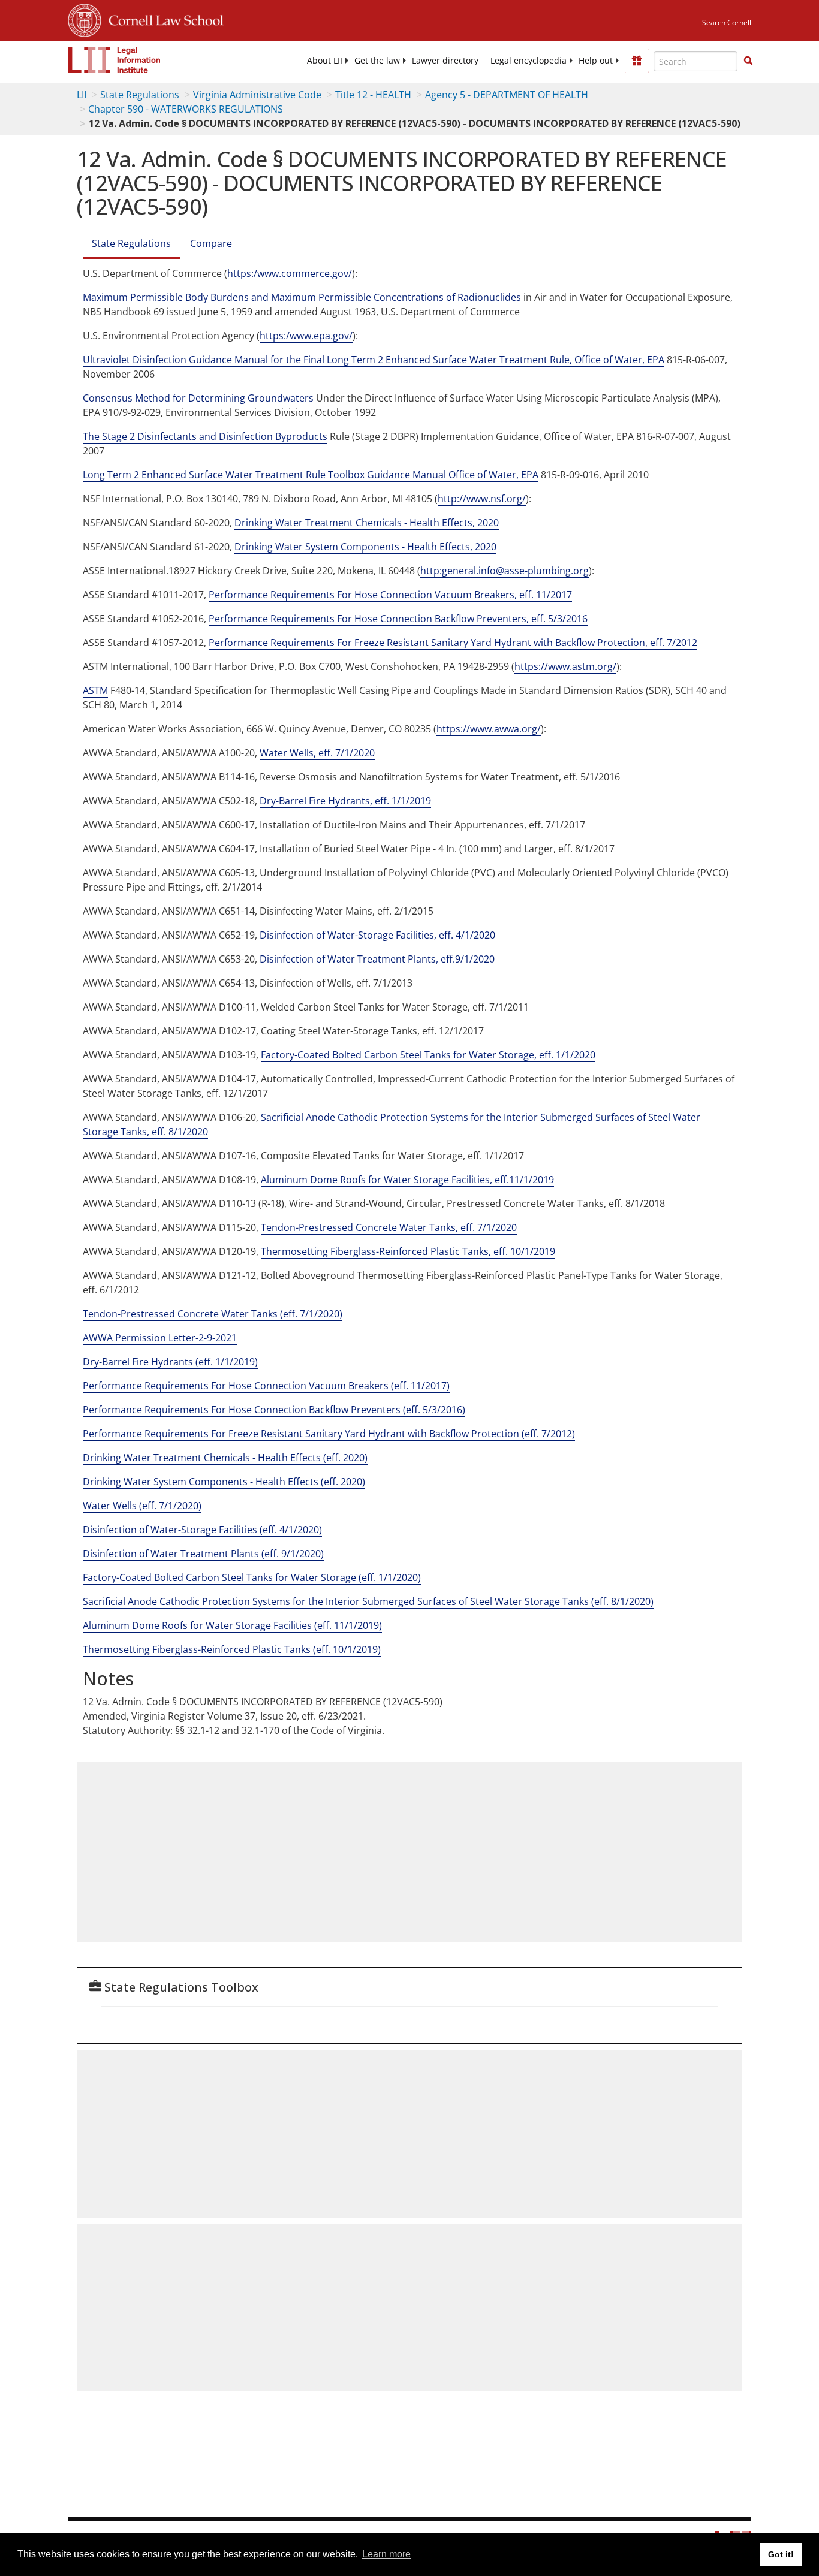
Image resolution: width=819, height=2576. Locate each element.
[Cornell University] (85, 19)
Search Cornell (727, 22)
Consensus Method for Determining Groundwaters (198, 398)
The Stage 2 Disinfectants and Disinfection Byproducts (205, 436)
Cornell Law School (162, 19)
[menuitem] (325, 61)
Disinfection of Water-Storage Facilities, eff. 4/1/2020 (377, 935)
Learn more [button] (386, 2554)
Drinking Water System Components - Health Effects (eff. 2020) (224, 1482)
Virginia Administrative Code (257, 95)
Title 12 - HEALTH (373, 95)
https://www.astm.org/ (565, 666)
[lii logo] (115, 60)
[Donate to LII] (637, 61)
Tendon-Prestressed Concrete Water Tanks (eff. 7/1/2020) (213, 1314)
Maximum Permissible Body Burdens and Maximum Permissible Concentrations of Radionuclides (302, 297)
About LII (325, 61)
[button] (748, 61)
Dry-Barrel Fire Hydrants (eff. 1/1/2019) (170, 1362)
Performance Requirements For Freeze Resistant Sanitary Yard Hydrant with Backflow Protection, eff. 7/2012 (453, 643)
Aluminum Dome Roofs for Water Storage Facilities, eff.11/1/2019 (407, 1180)
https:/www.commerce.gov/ (290, 273)
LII (82, 95)
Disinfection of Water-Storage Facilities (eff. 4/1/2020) (202, 1530)
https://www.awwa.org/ (489, 729)
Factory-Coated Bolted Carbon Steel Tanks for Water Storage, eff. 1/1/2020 (428, 1055)
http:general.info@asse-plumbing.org (505, 571)
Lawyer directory (445, 61)
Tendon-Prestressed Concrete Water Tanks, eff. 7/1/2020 (389, 1227)
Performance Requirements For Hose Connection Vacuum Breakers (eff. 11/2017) (266, 1386)
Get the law (377, 61)
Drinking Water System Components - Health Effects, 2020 (365, 547)
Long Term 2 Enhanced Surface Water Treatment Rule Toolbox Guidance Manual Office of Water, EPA (311, 475)
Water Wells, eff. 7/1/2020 (317, 753)
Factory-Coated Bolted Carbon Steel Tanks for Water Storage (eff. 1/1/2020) (252, 1577)
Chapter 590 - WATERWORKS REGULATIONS (186, 109)
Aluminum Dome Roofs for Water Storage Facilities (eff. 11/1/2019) (232, 1625)
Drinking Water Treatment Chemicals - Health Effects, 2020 (367, 523)
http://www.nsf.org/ (482, 499)
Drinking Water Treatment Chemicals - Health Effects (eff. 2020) (225, 1458)
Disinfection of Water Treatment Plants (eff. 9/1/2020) (203, 1554)
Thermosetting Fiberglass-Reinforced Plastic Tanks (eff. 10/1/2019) (232, 1649)
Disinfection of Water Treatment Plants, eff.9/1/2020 (377, 959)
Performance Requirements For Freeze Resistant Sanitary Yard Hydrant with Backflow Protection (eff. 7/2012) (329, 1434)
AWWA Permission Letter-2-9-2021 (160, 1338)
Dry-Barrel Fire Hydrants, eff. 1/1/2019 (345, 801)
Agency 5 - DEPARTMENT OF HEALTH (507, 95)
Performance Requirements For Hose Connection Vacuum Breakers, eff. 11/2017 (390, 595)
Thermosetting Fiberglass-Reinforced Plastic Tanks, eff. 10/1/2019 (408, 1251)
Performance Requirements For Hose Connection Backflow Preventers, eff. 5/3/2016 (398, 619)
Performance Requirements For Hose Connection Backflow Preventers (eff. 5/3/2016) (274, 1410)
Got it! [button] (781, 2554)
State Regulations (140, 95)
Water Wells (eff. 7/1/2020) (142, 1506)
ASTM (95, 690)
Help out (596, 61)
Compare (211, 243)
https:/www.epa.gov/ (306, 336)
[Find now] (748, 61)
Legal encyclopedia (529, 61)
